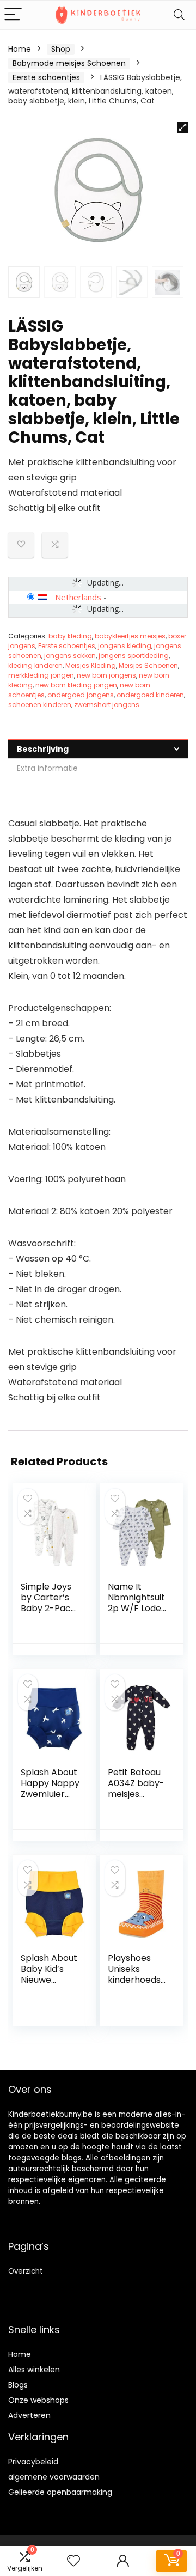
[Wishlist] (73, 2561)
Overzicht (26, 2271)
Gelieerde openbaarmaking (60, 2492)
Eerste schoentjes (46, 77)
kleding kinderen (35, 665)
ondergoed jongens (81, 695)
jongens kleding (125, 646)
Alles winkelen (34, 2370)
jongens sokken (70, 656)
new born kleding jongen (76, 685)
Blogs (18, 2385)
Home (20, 49)
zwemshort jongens (107, 705)
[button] (182, 127)
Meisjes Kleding (91, 665)
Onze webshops (38, 2400)
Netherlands (78, 597)
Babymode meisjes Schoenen (69, 63)
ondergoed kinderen (150, 695)
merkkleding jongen (41, 675)
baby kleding (70, 636)
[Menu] (13, 15)
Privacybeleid (33, 2462)
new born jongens (106, 675)
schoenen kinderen (40, 705)
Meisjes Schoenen (148, 665)
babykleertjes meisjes (130, 636)
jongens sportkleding (134, 656)
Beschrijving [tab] (43, 749)
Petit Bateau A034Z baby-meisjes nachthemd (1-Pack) (136, 1794)
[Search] (179, 15)
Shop (61, 49)
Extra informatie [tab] (47, 768)
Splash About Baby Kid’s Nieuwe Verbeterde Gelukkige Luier (49, 1985)
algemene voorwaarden (54, 2477)
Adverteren (29, 2415)
